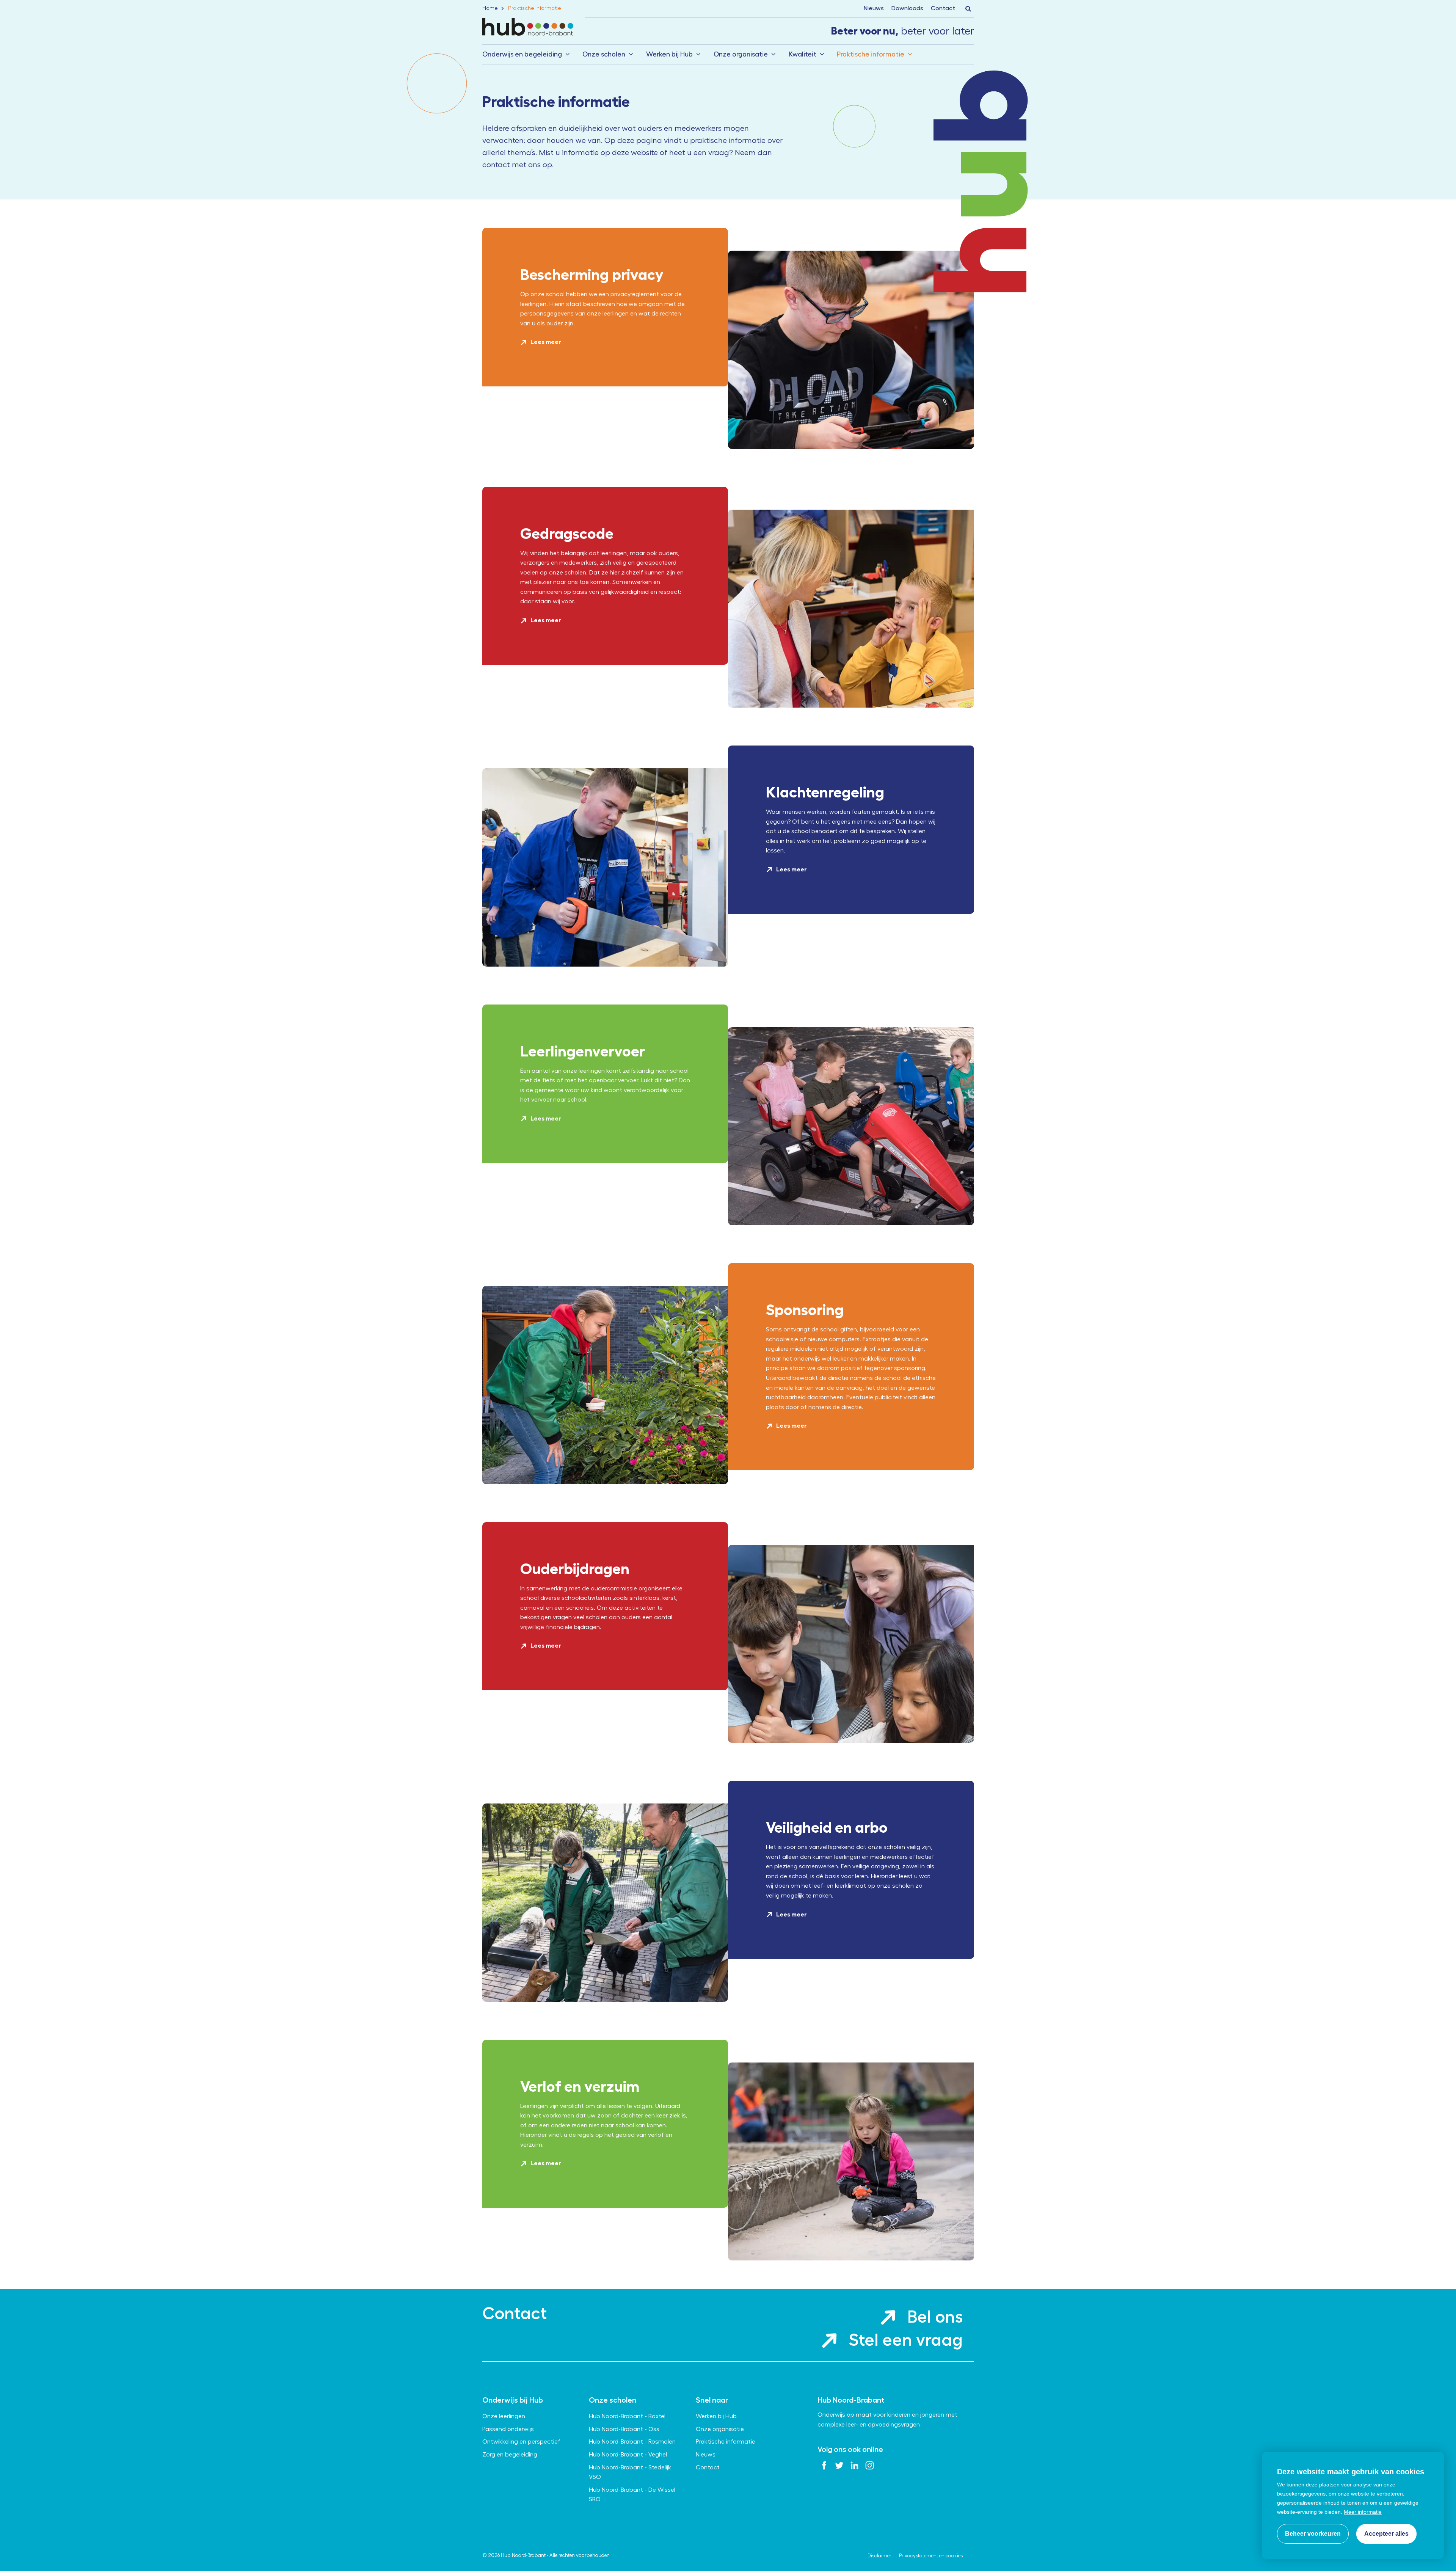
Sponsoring (805, 1310)
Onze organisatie (741, 54)
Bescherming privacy (592, 275)
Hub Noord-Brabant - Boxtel (627, 2416)
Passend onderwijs (508, 2429)
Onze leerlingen (504, 2416)
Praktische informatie (871, 54)
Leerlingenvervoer (583, 1051)
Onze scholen (604, 54)
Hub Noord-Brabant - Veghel (628, 2455)
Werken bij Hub (669, 54)
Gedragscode (567, 534)
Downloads (907, 8)
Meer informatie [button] (1363, 2512)
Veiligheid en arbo (827, 1828)
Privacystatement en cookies (931, 2556)
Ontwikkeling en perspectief (521, 2442)
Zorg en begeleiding (510, 2455)
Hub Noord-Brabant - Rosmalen (632, 2442)
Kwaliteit (803, 54)
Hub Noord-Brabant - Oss (624, 2429)
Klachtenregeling (825, 792)
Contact (943, 8)
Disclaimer (879, 2556)
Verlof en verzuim (580, 2087)
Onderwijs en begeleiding (522, 54)
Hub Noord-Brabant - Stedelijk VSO (630, 2472)
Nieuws (874, 8)
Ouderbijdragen (575, 1569)
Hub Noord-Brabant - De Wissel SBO (632, 2495)
